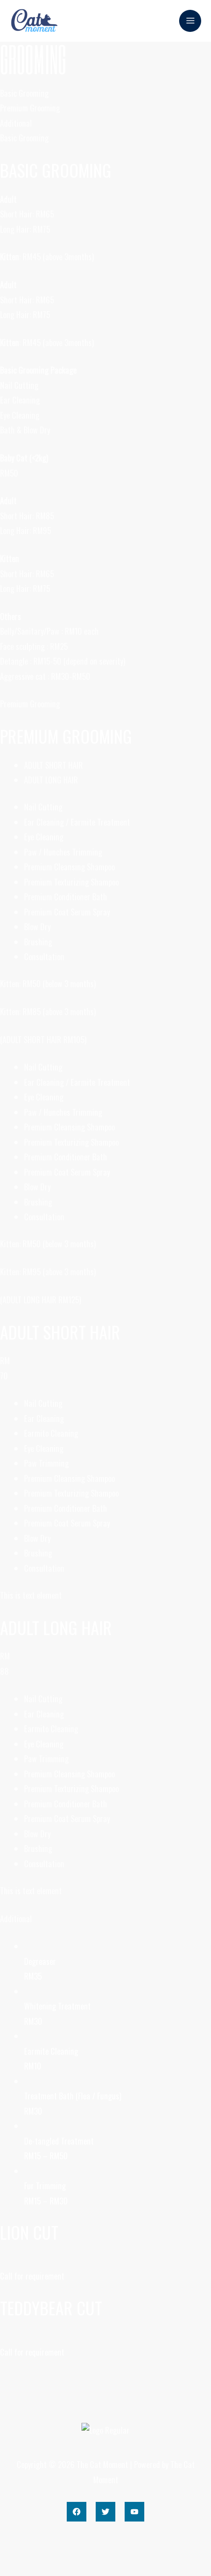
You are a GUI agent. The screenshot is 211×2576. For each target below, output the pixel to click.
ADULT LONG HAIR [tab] (51, 780)
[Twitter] (105, 2512)
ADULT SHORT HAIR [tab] (53, 765)
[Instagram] (134, 2512)
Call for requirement (32, 2276)
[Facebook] (77, 2512)
